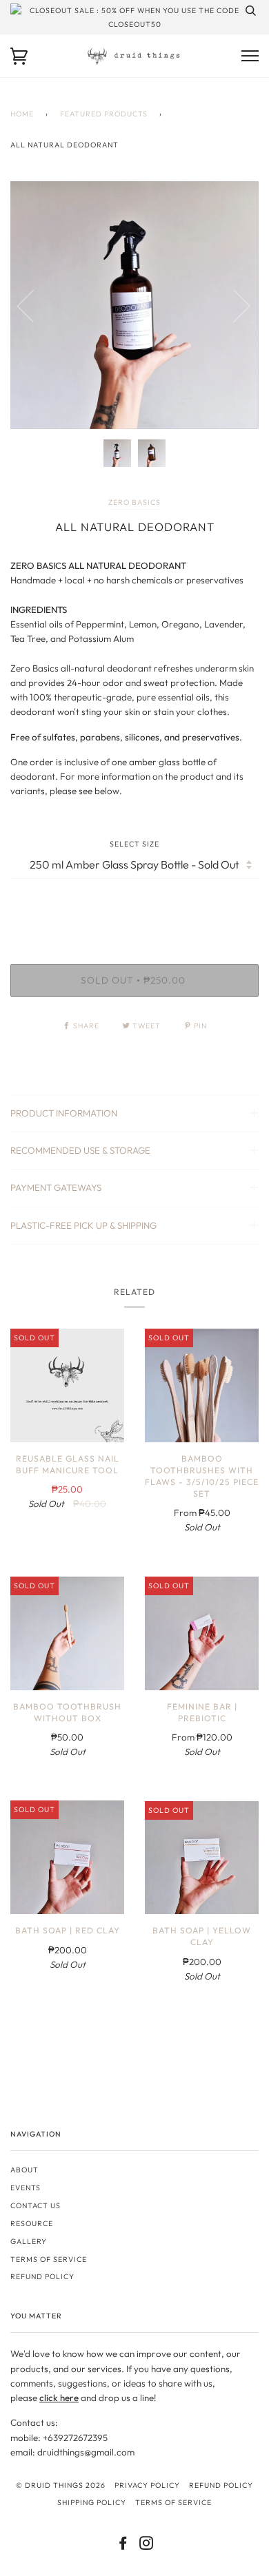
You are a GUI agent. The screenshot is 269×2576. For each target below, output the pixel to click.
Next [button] (233, 305)
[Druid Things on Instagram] (147, 2546)
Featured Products (104, 114)
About (24, 2170)
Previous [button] (34, 305)
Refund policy (42, 2276)
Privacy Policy (147, 2485)
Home (22, 114)
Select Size (134, 844)
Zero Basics (134, 502)
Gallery (29, 2241)
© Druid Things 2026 (61, 2485)
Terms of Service (49, 2259)
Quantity (135, 906)
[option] (134, 305)
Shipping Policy (92, 2502)
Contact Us (36, 2205)
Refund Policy (221, 2485)
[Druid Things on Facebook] (123, 2546)
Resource (32, 2223)
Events (26, 2188)
